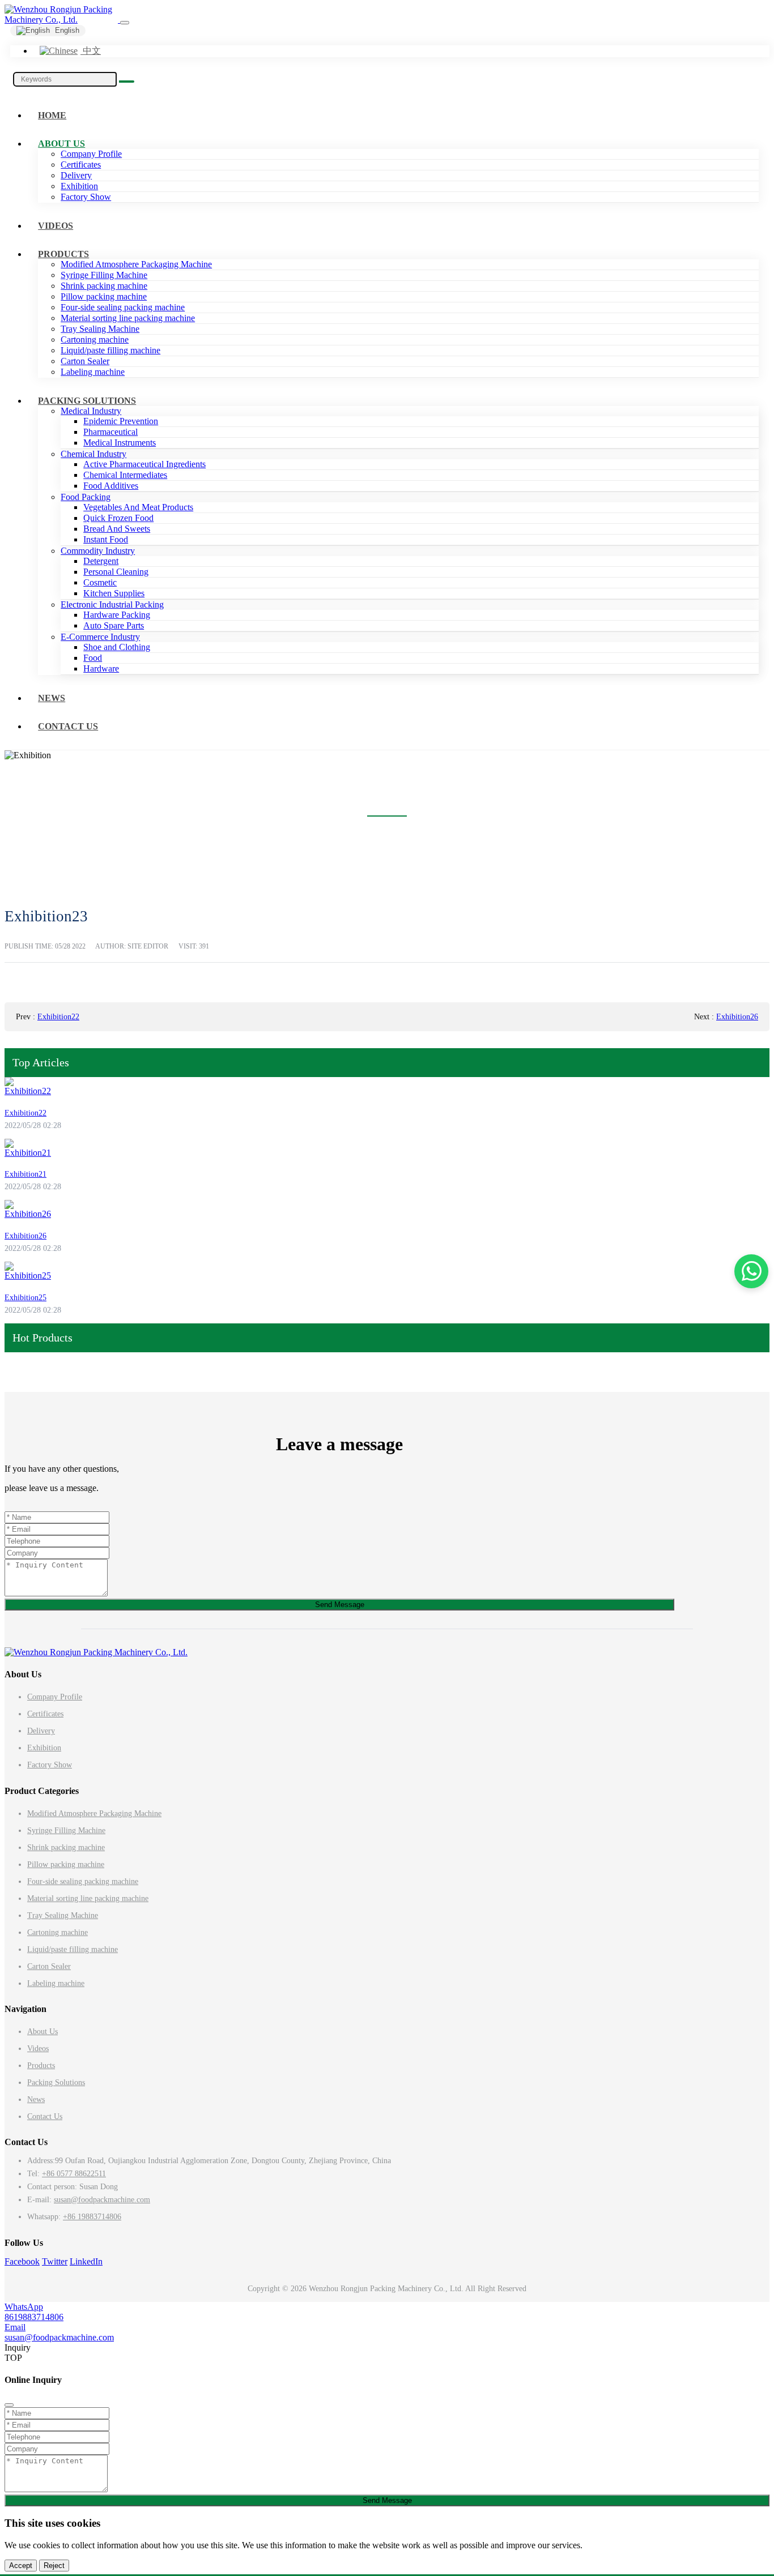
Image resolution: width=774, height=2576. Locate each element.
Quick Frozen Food (118, 518)
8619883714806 (34, 2317)
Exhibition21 (25, 1174)
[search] (127, 82)
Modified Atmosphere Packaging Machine (136, 264)
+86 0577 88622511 (74, 2174)
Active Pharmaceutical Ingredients (144, 464)
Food (93, 658)
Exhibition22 (58, 1017)
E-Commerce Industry (100, 637)
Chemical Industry (93, 454)
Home (52, 115)
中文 (91, 51)
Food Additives (111, 486)
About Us (61, 144)
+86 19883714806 (92, 2217)
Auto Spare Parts (114, 625)
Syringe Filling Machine (104, 275)
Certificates (81, 165)
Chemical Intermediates (125, 475)
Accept (21, 2566)
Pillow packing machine (104, 296)
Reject (54, 2566)
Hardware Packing (117, 615)
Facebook (22, 2261)
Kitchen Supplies (114, 593)
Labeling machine (93, 372)
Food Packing (86, 497)
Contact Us (68, 726)
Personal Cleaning (116, 572)
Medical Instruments (120, 443)
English (66, 30)
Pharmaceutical (110, 432)
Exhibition (79, 186)
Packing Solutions (87, 401)
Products (63, 254)
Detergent (101, 561)
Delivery (76, 175)
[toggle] (125, 23)
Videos (56, 226)
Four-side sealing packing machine (123, 307)
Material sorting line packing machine (128, 318)
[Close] (9, 2405)
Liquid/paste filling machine (110, 350)
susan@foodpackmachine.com (102, 2200)
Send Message (340, 1605)
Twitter (55, 2261)
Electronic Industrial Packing (112, 605)
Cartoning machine (95, 339)
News (52, 698)
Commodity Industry (98, 551)
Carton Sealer (85, 361)
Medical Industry (91, 411)
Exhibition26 (737, 1017)
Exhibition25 (25, 1298)
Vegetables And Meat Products (138, 507)
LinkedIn (86, 2261)
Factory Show (86, 197)
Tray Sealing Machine (100, 329)
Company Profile (91, 154)
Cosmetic (100, 582)
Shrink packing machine (104, 286)
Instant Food (106, 539)
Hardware (101, 668)
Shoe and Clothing (117, 647)
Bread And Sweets (117, 529)
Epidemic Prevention (121, 421)
